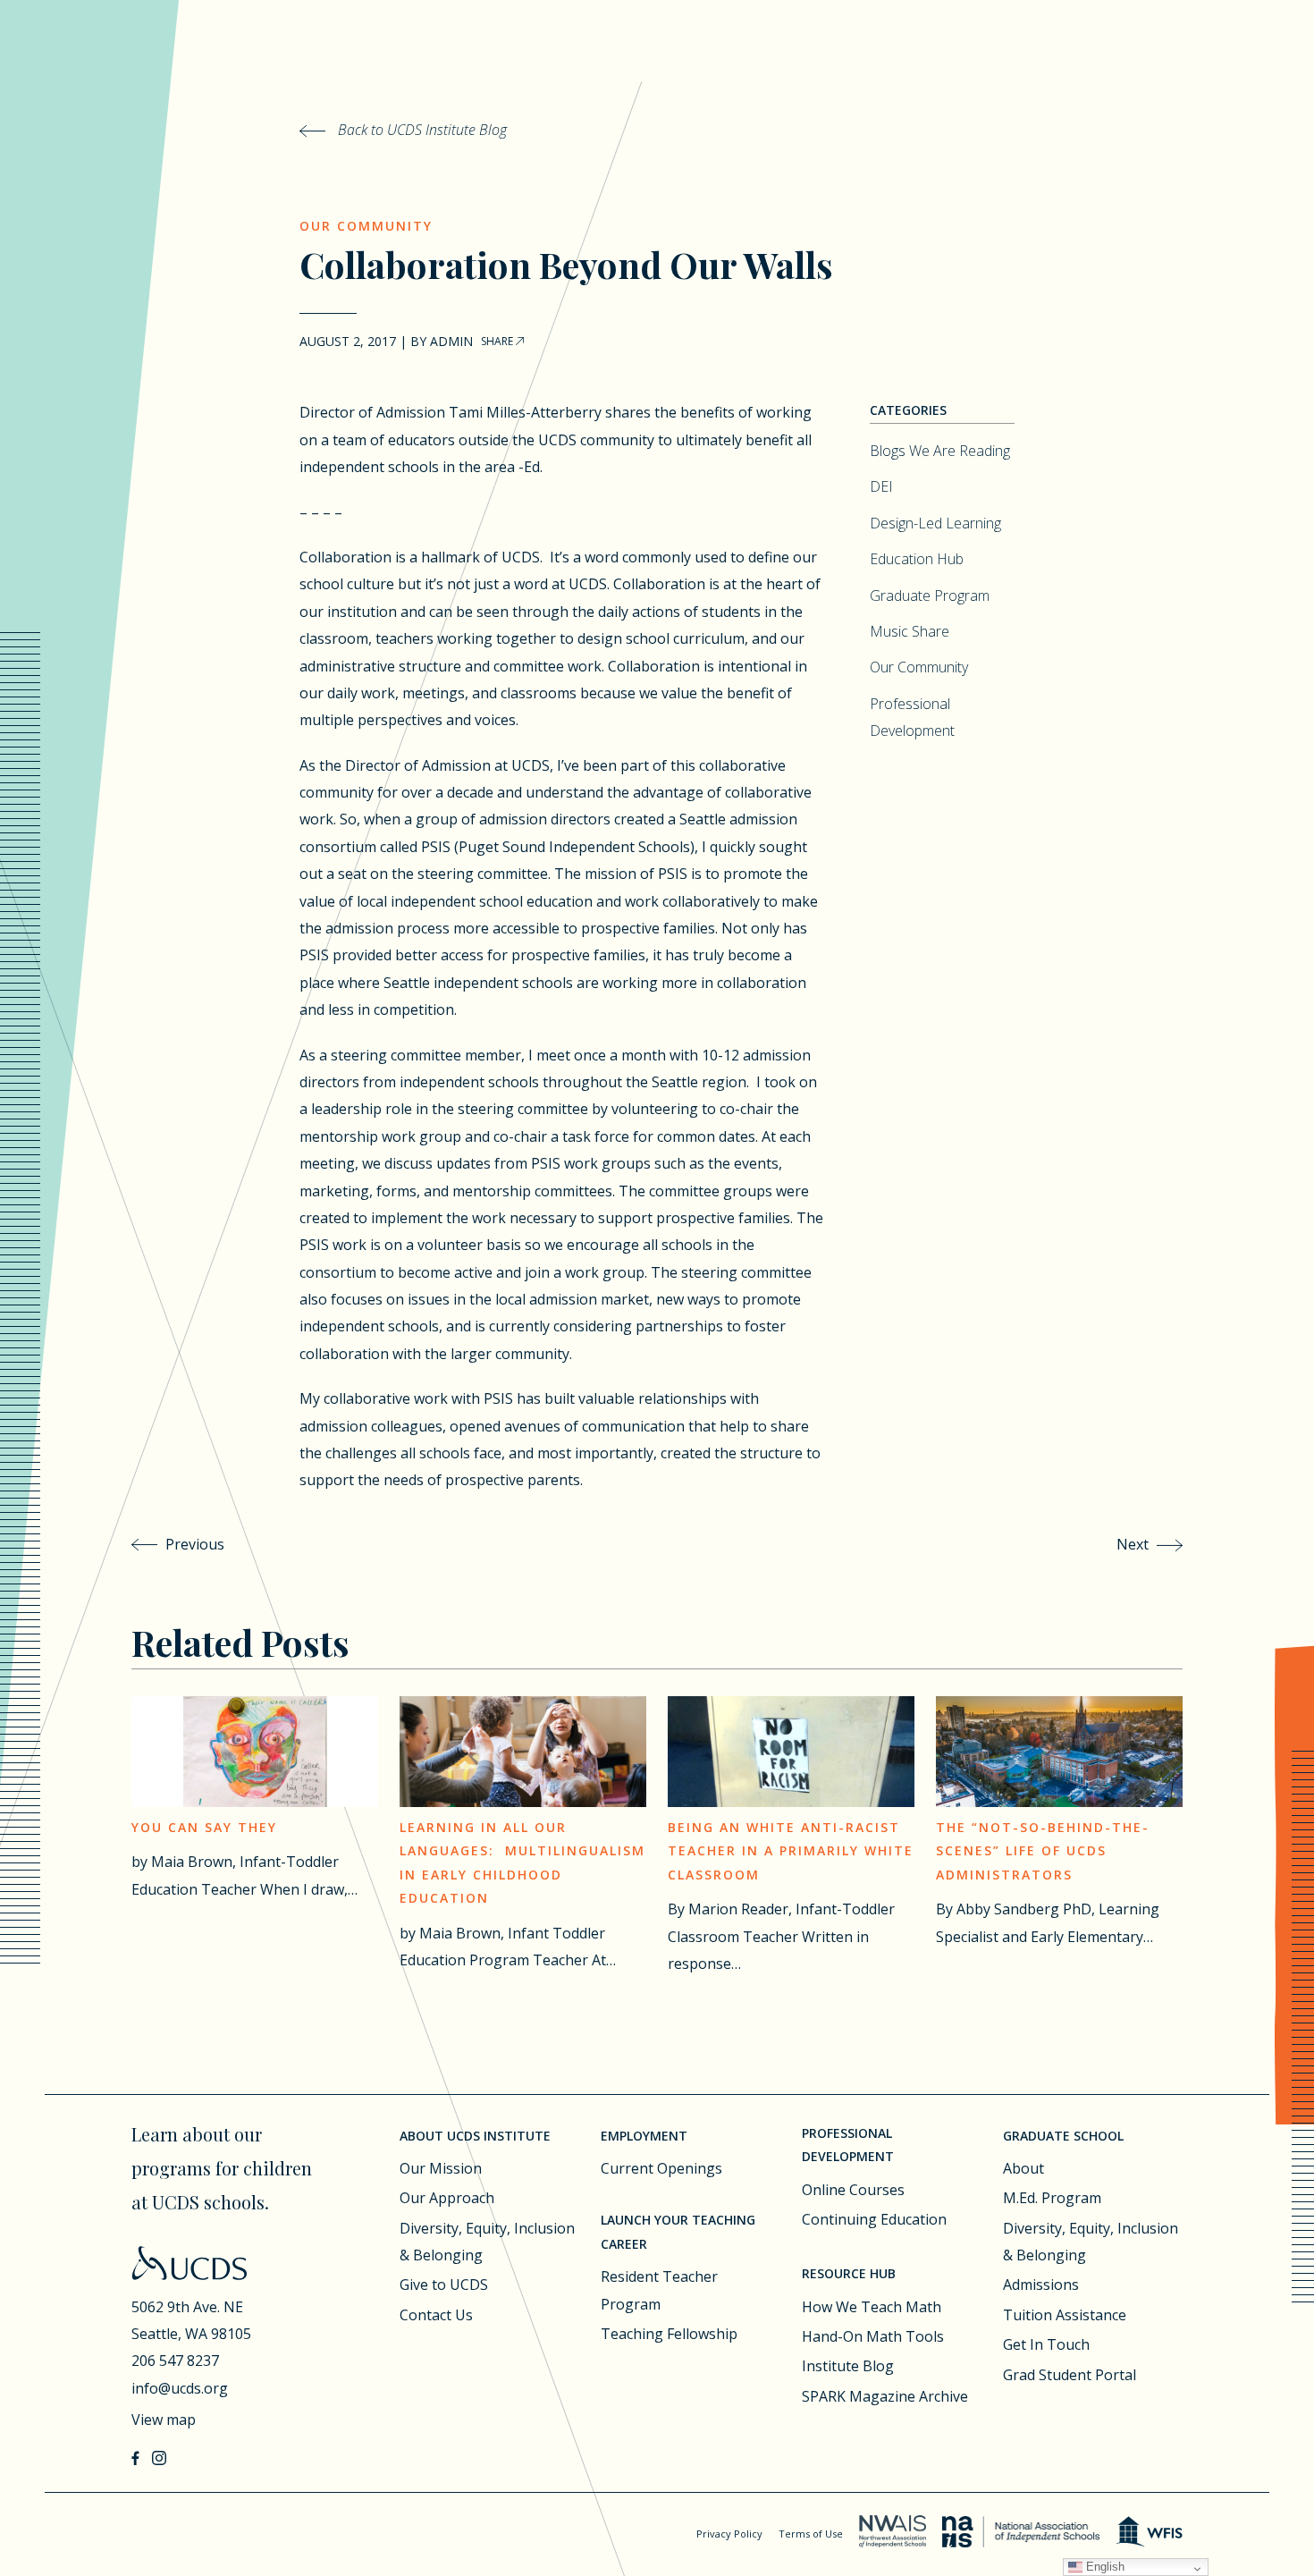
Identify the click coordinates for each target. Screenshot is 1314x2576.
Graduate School (1063, 2136)
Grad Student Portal (1070, 2375)
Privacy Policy (729, 2534)
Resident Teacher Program (659, 2290)
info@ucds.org (180, 2388)
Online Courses (853, 2190)
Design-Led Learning (935, 523)
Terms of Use (811, 2534)
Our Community (366, 226)
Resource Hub (849, 2273)
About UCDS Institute (475, 2136)
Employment (644, 2136)
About (1023, 2168)
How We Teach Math (872, 2307)
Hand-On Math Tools (873, 2336)
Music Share (910, 631)
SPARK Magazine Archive (885, 2396)
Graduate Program (930, 595)
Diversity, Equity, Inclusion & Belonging (487, 2242)
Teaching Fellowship (669, 2334)
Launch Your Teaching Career (678, 2232)
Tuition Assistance (1065, 2315)
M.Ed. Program (1052, 2198)
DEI (881, 486)
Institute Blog (848, 2366)
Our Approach (447, 2198)
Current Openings (661, 2168)
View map (164, 2420)
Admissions (1041, 2285)
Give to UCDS (444, 2285)
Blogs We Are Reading (940, 451)
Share (498, 341)
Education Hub (917, 559)
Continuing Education (874, 2219)
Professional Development (848, 2145)
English (1103, 2567)
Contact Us (436, 2315)
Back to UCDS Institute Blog (421, 130)
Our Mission (441, 2168)
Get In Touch (1046, 2344)
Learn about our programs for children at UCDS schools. (222, 2168)
